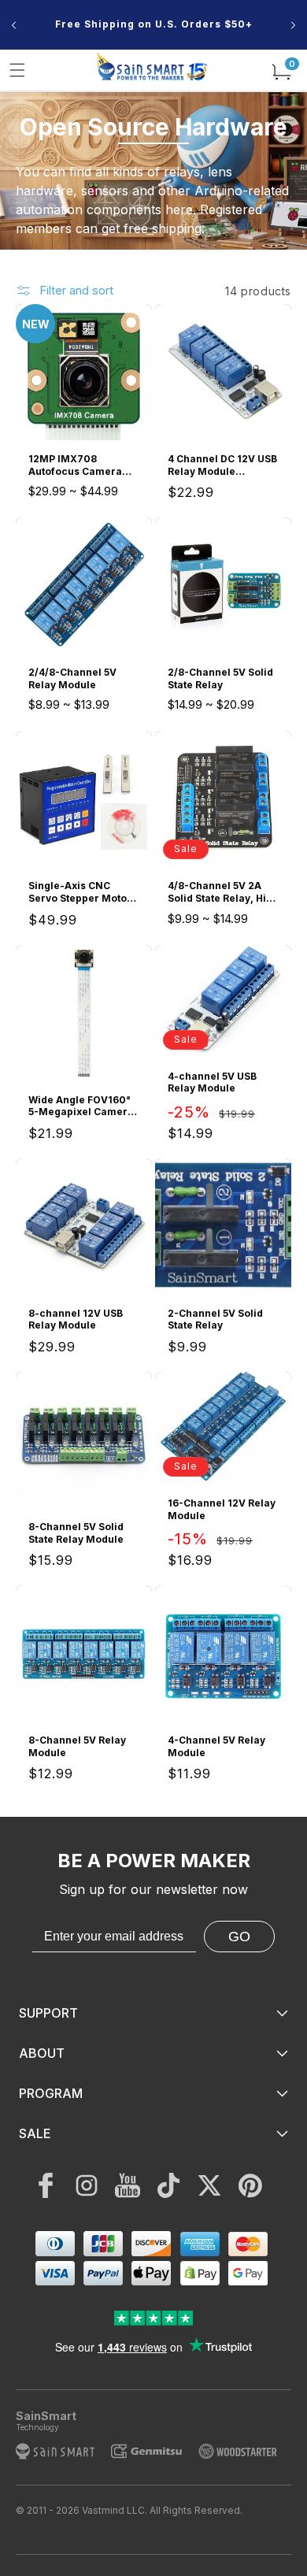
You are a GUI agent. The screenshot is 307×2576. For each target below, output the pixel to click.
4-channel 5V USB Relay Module (212, 1082)
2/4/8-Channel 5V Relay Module (72, 678)
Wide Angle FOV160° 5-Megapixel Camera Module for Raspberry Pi (83, 1106)
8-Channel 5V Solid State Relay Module (76, 1533)
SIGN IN (157, 40)
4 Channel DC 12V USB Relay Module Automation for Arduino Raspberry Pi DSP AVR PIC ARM (222, 465)
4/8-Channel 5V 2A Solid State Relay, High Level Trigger (223, 892)
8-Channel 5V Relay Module (77, 1746)
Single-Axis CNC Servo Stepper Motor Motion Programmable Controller (80, 892)
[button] (17, 70)
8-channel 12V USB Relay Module (76, 1320)
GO (239, 1937)
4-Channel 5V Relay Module (216, 1746)
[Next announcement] (293, 25)
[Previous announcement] (14, 25)
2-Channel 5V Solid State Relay (215, 1320)
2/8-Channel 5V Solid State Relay (220, 678)
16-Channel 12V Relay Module (222, 1509)
